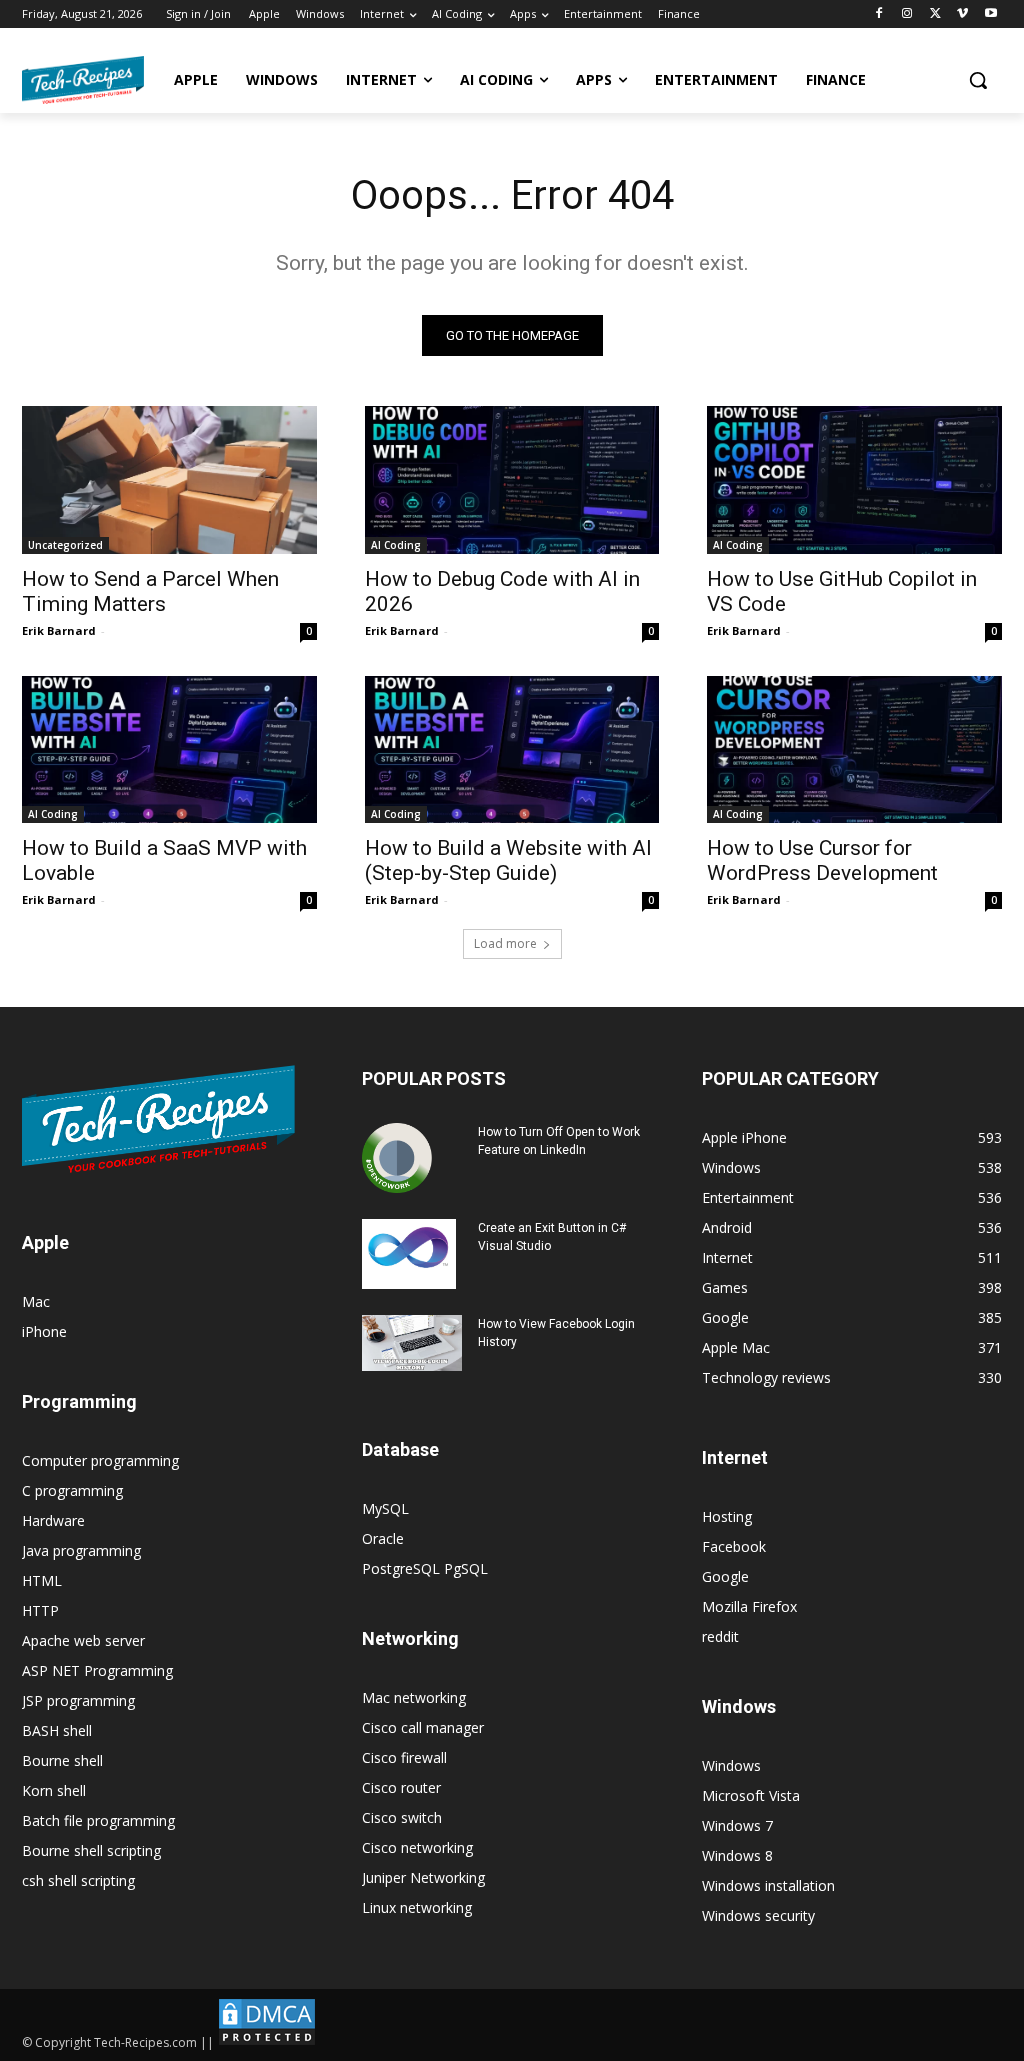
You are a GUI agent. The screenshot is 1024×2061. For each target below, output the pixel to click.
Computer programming (100, 1460)
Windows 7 (737, 1825)
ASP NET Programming (97, 1670)
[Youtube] (990, 14)
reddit (720, 1636)
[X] (935, 14)
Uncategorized (65, 545)
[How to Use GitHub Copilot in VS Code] (854, 479)
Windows (731, 1765)
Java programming (81, 1550)
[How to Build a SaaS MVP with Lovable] (169, 749)
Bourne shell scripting (91, 1850)
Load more (505, 943)
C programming (72, 1490)
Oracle (383, 1538)
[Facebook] (879, 14)
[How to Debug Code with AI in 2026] (512, 479)
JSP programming (78, 1700)
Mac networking (414, 1697)
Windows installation (768, 1885)
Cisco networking (417, 1847)
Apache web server (83, 1640)
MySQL (385, 1508)
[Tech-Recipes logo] (83, 80)
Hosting (727, 1516)
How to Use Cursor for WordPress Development (822, 860)
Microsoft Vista (751, 1795)
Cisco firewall (404, 1757)
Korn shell (54, 1790)
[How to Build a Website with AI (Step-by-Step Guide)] (512, 749)
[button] (978, 80)
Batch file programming (98, 1820)
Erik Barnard (59, 630)
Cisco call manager (423, 1727)
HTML (42, 1580)
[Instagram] (907, 14)
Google (725, 1576)
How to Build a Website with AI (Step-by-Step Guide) (508, 860)
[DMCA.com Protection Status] (267, 2042)
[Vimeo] (962, 14)
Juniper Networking (423, 1877)
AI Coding (396, 545)
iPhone (44, 1331)
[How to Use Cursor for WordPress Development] (854, 749)
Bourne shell (62, 1760)
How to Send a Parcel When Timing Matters (150, 591)
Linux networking (417, 1907)
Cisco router (401, 1787)
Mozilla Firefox (749, 1606)
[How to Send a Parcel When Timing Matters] (169, 479)
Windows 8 (737, 1855)
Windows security (758, 1915)
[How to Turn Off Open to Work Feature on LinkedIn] (397, 1158)
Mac (36, 1301)
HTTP (40, 1610)
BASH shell (57, 1730)
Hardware (53, 1520)
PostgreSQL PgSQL (425, 1568)
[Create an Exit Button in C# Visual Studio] (409, 1254)
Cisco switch (402, 1817)
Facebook (734, 1546)
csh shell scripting (78, 1880)
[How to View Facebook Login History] (412, 1343)
